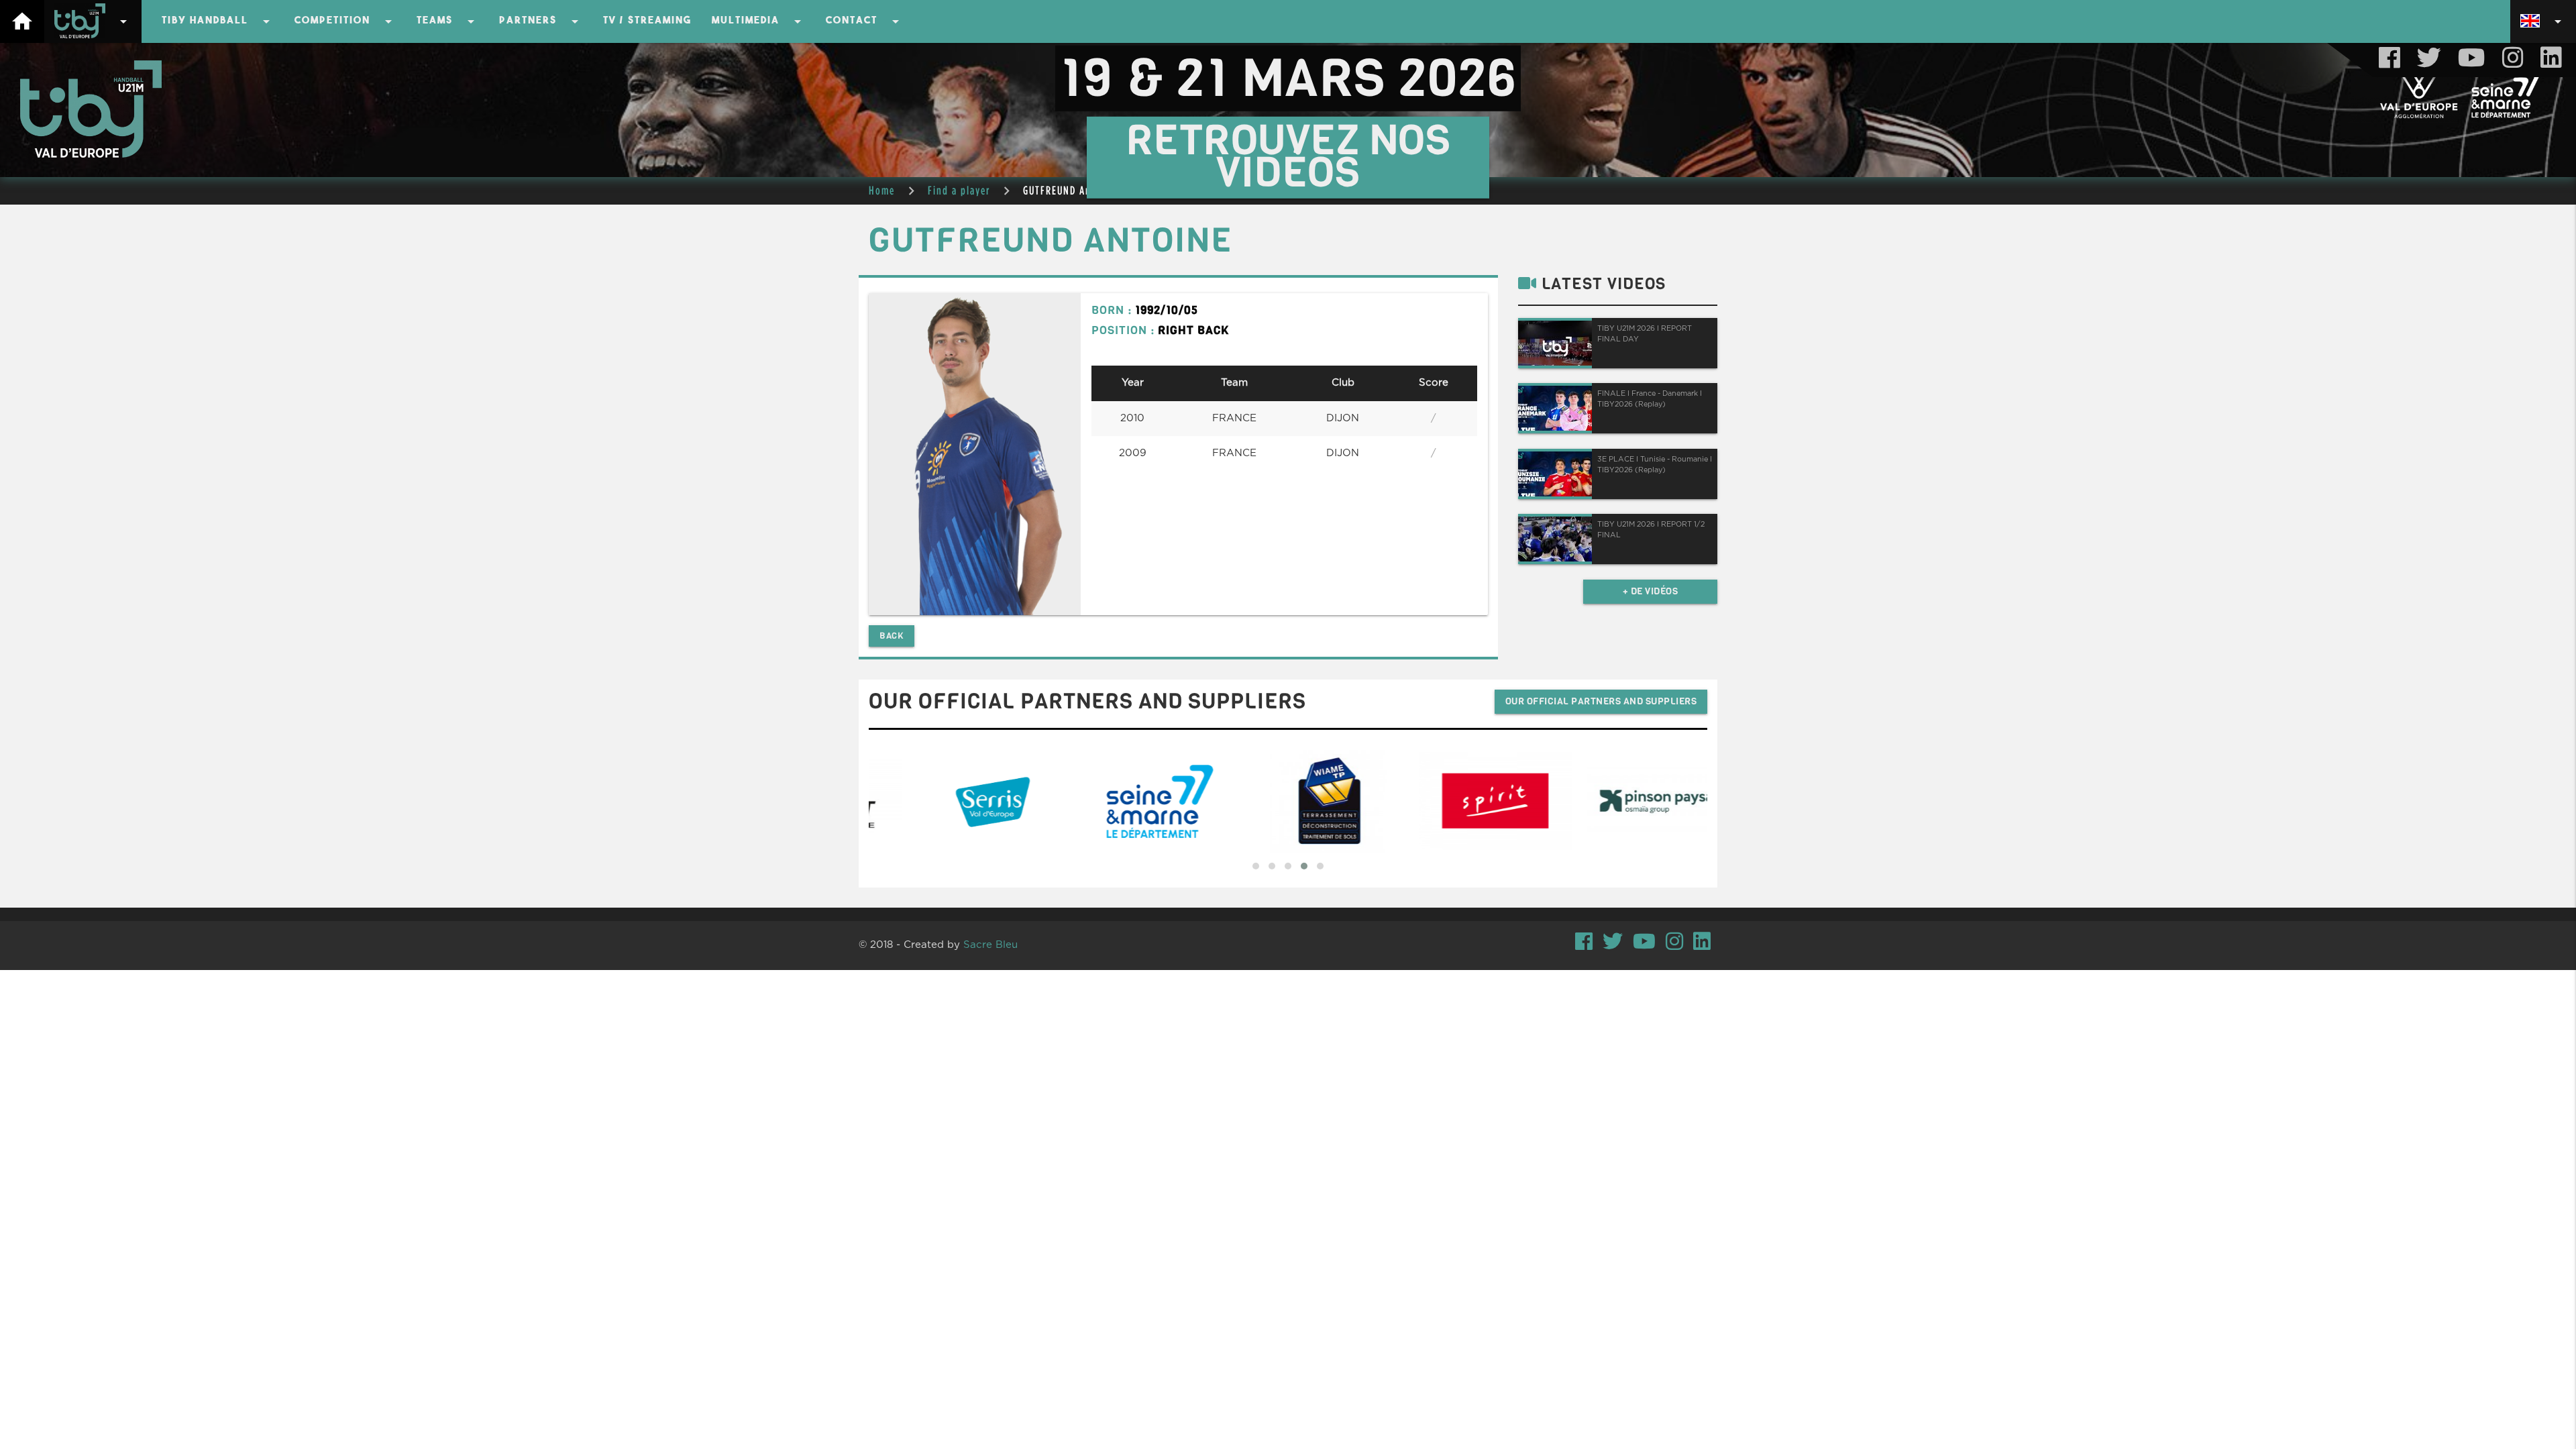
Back (892, 636)
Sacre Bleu (990, 945)
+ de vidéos (1651, 591)
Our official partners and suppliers (1601, 701)
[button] (1256, 866)
